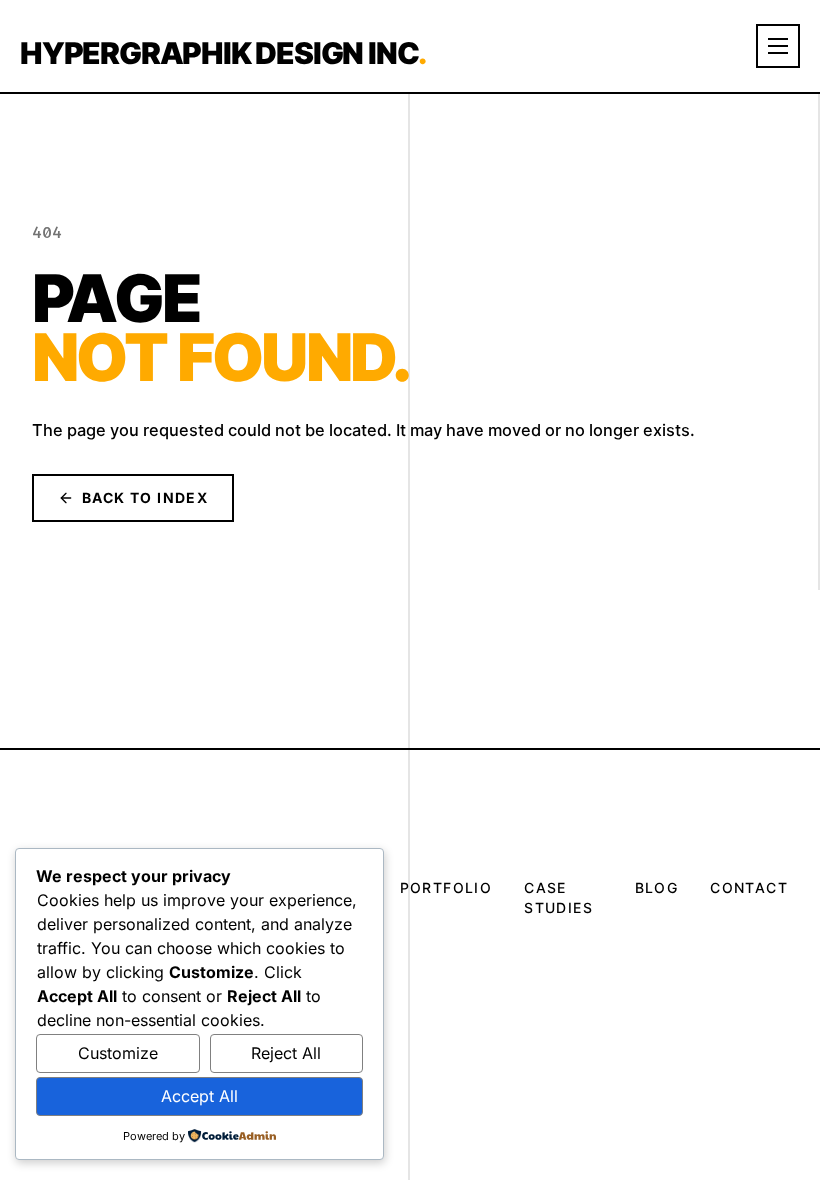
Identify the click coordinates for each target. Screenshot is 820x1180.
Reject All (286, 1053)
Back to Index (145, 497)
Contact (749, 887)
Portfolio (446, 887)
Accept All (199, 1096)
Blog (657, 887)
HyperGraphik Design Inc (223, 53)
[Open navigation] (778, 46)
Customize (118, 1053)
